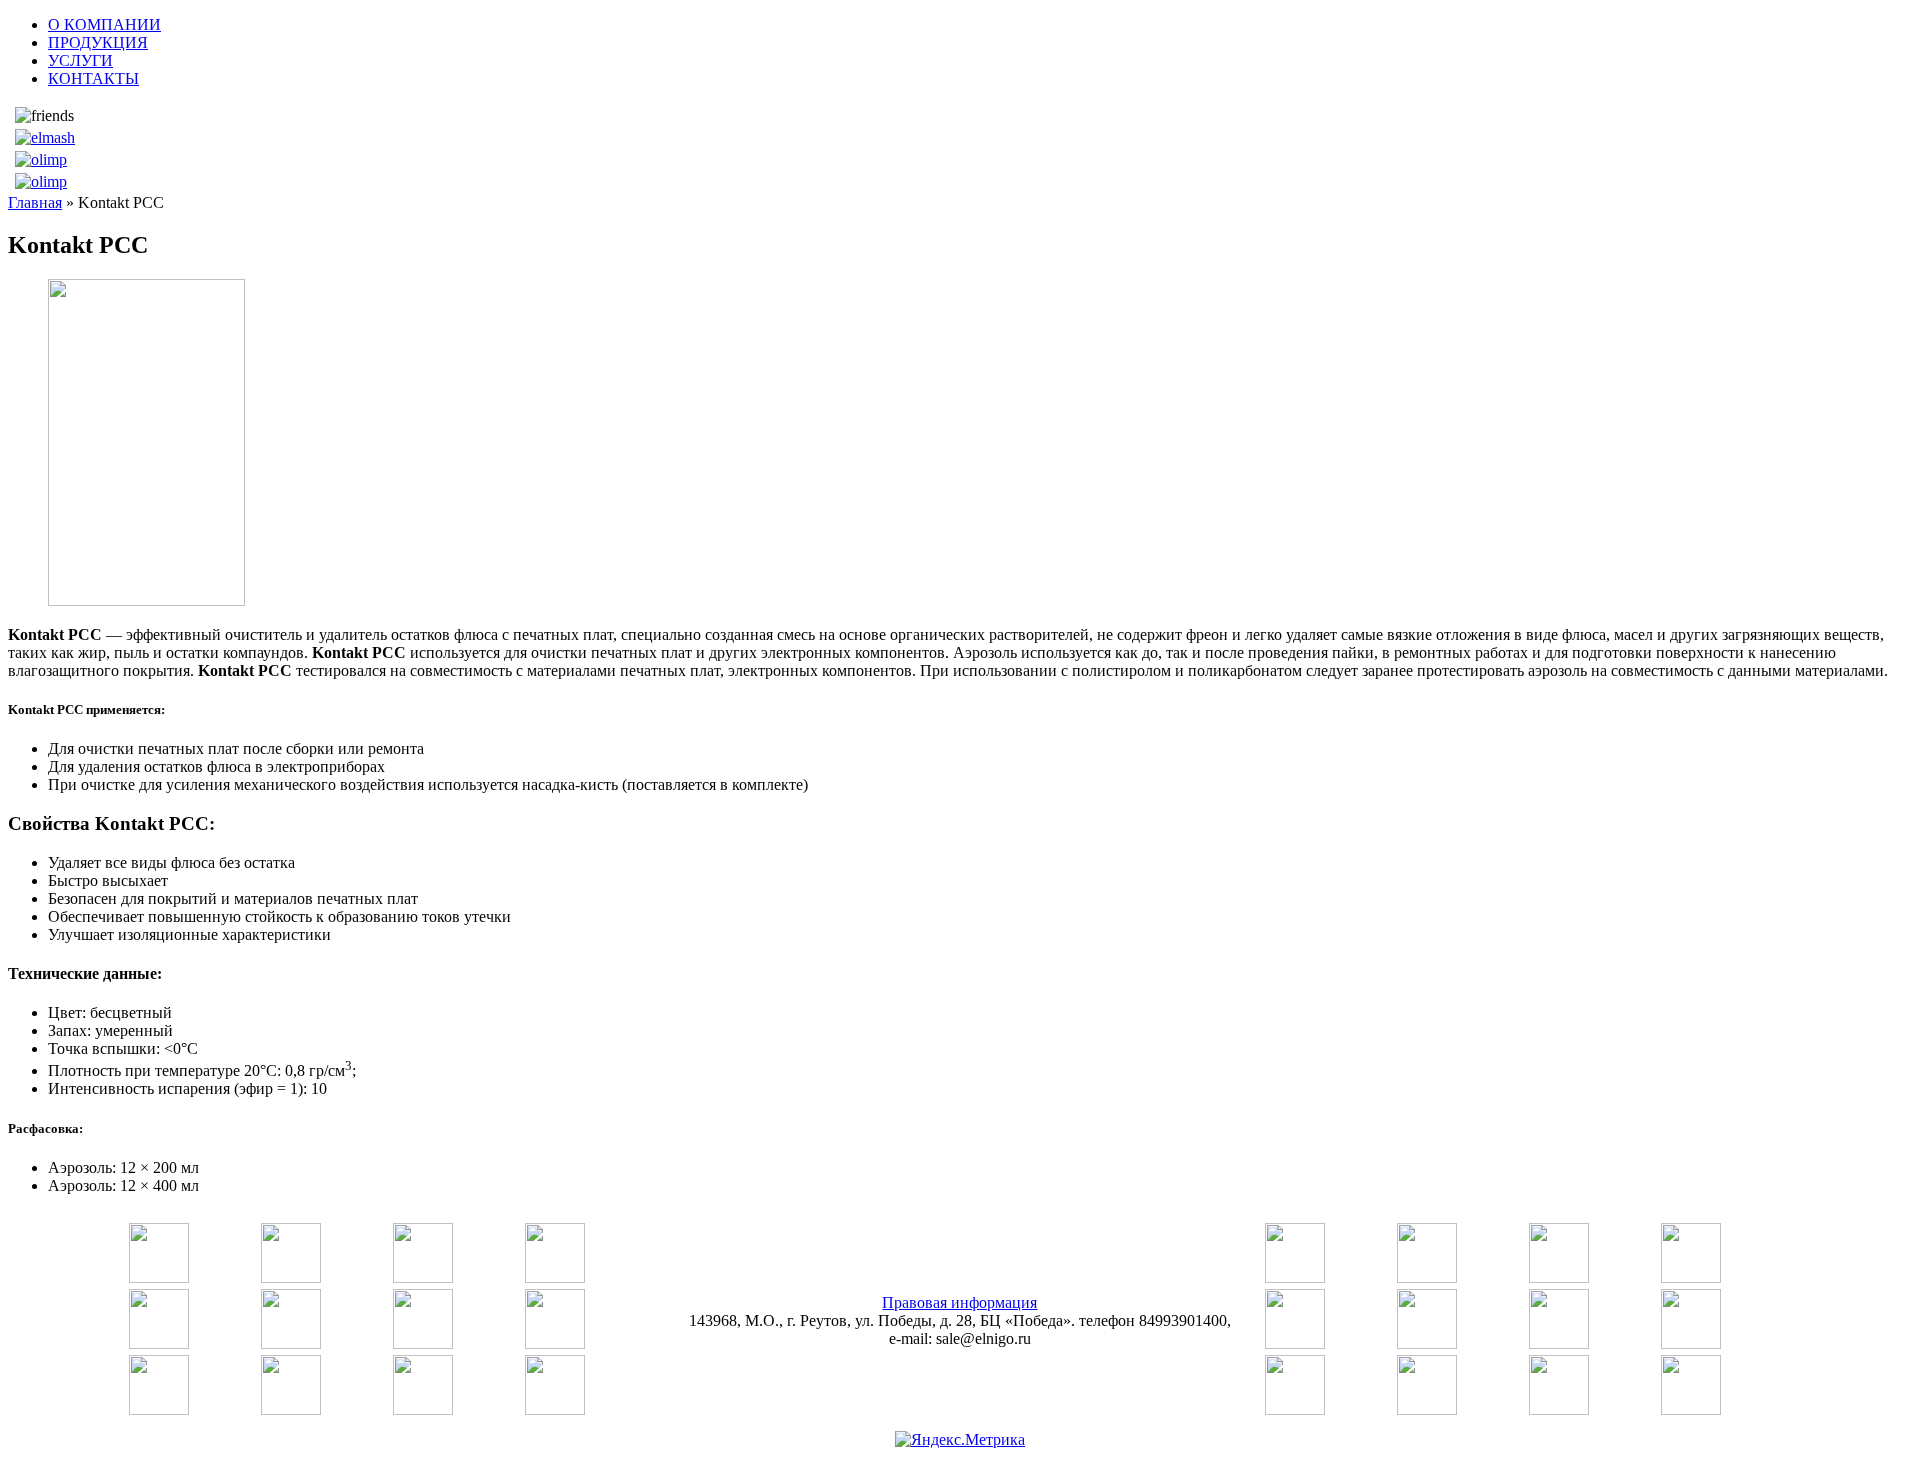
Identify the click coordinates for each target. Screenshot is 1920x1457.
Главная (35, 202)
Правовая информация (959, 1302)
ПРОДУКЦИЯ (98, 42)
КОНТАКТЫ (93, 78)
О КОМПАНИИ (104, 24)
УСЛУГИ (80, 60)
